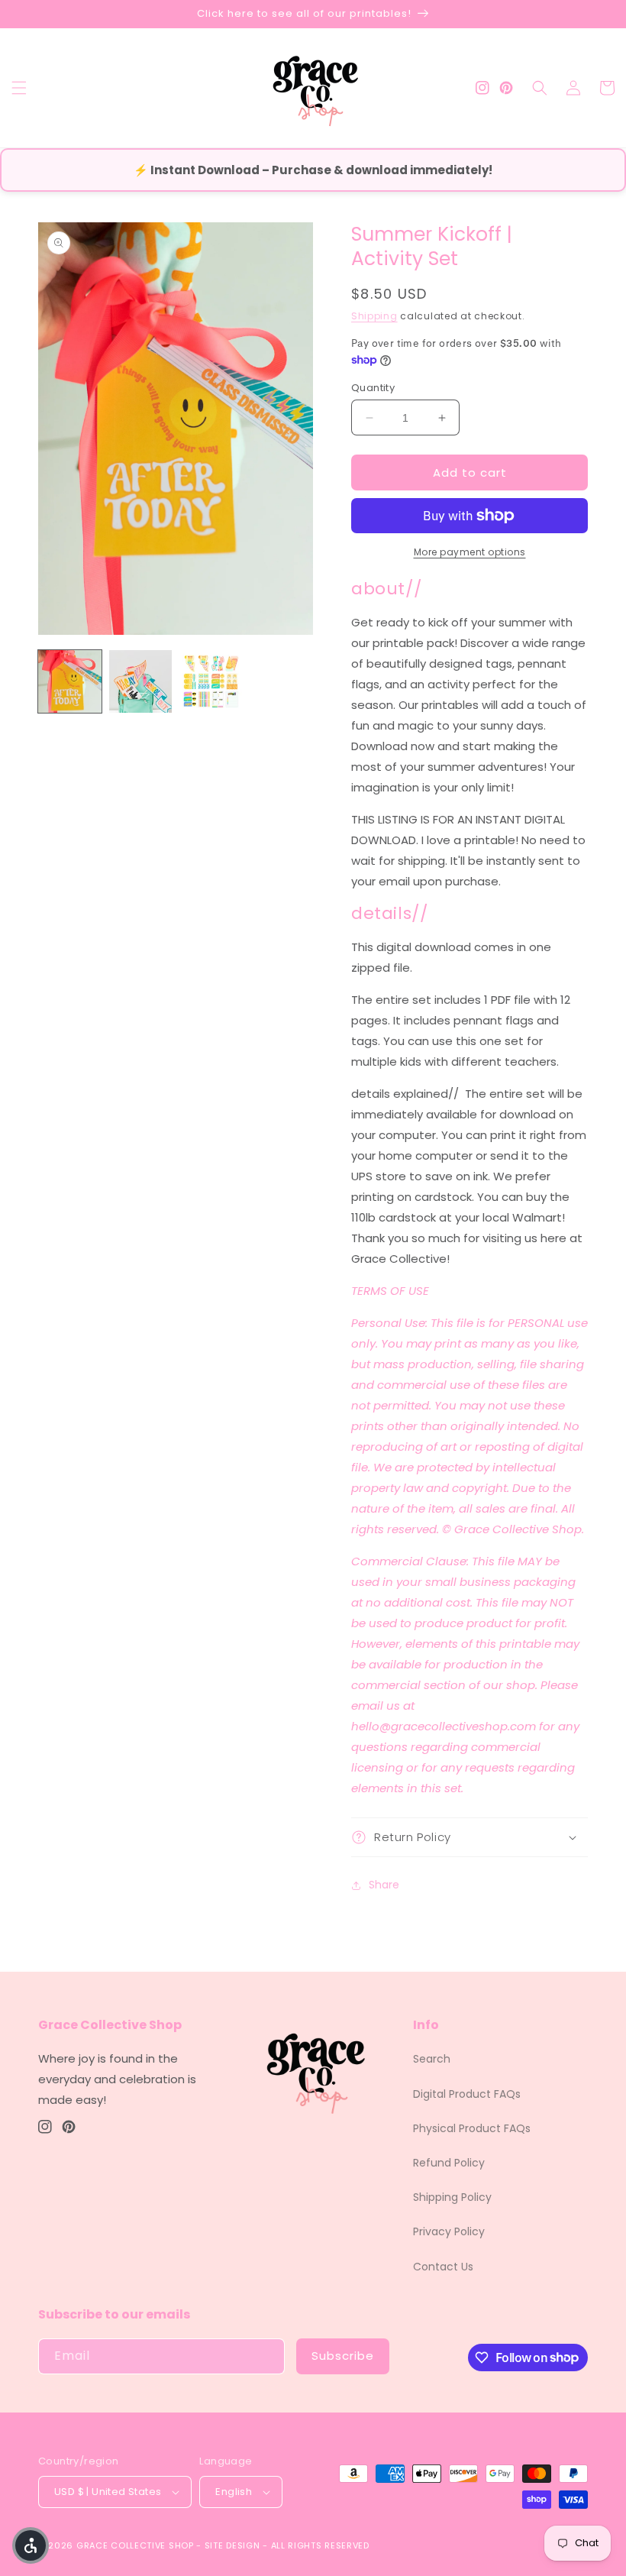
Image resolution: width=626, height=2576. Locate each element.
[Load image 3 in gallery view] (211, 682)
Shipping (374, 316)
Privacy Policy (449, 2231)
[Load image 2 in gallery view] (141, 682)
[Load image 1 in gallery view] (70, 682)
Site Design (232, 2545)
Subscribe (343, 2356)
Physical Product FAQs (472, 2128)
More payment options (470, 552)
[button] (19, 88)
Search (432, 2059)
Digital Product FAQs (467, 2094)
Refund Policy (449, 2163)
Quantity (373, 388)
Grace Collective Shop (135, 2545)
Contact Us (443, 2267)
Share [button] (384, 1885)
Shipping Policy (452, 2197)
